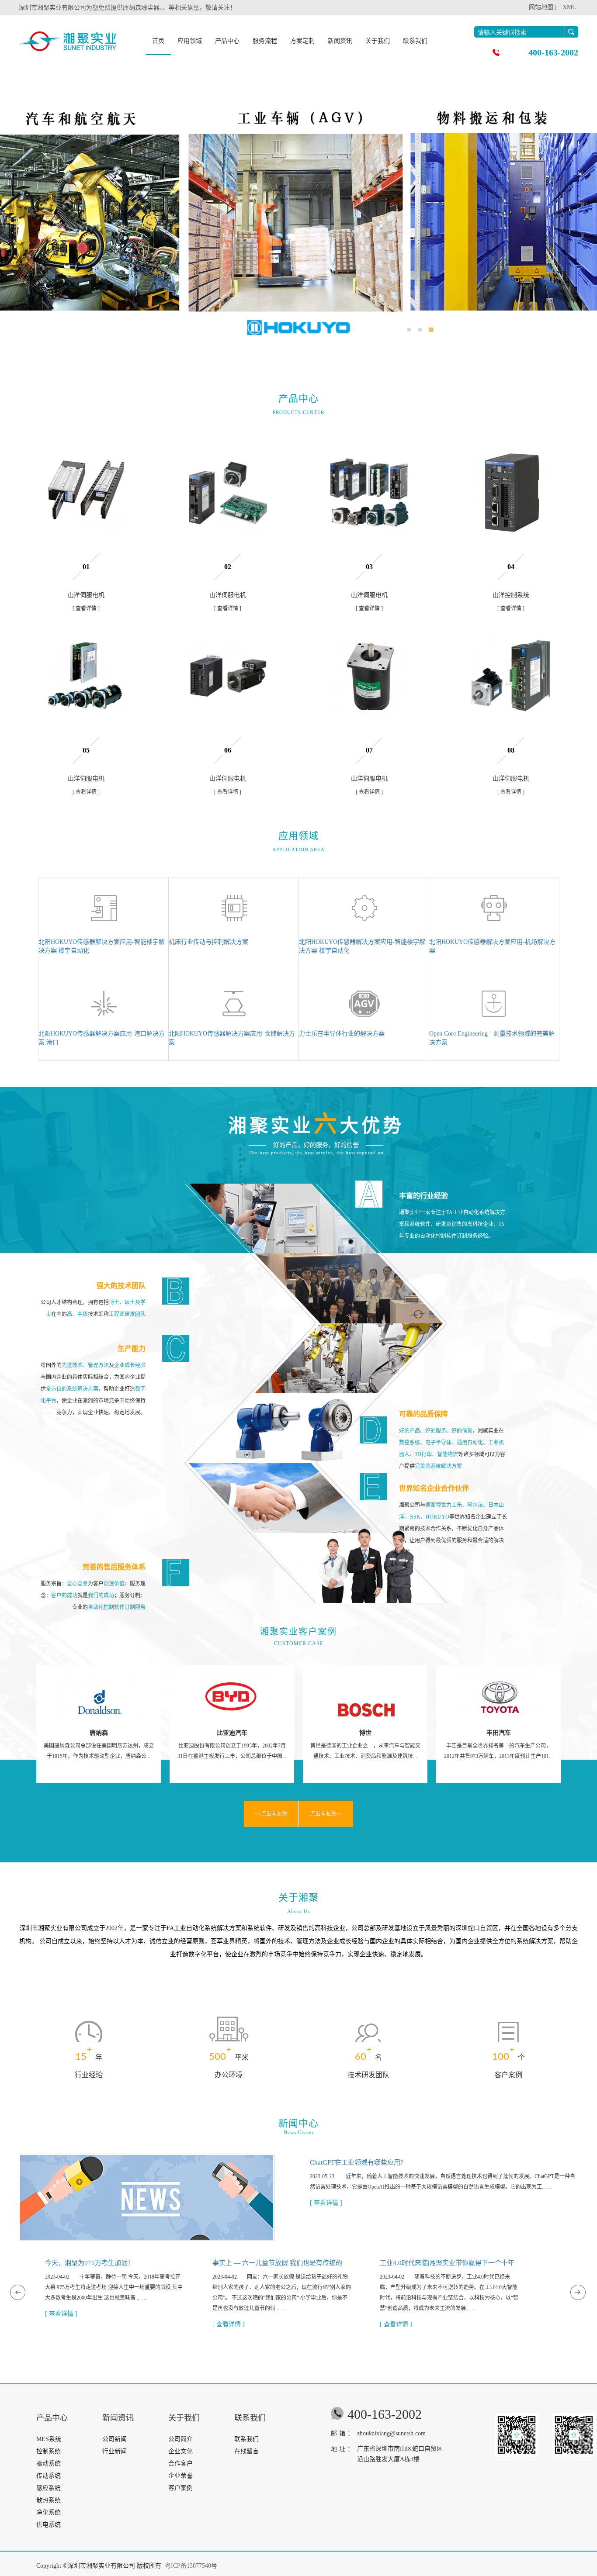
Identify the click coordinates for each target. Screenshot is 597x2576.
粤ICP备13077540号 (191, 2566)
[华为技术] (498, 1691)
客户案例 (180, 2488)
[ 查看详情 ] (86, 608)
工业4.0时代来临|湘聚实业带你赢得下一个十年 (447, 2263)
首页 (158, 41)
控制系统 (49, 2451)
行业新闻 (115, 2451)
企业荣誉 (180, 2476)
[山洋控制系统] (511, 493)
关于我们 (378, 41)
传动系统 (49, 2476)
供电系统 (49, 2525)
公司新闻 (115, 2439)
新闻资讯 (340, 41)
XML (569, 7)
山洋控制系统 (511, 595)
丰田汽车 (365, 1733)
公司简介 (180, 2439)
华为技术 (499, 1733)
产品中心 (227, 41)
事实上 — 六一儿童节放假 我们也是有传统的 (277, 2263)
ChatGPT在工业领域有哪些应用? (357, 2162)
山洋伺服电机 (86, 595)
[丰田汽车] (365, 1691)
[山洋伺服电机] (87, 493)
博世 (232, 1733)
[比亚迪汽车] (99, 1691)
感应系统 (49, 2488)
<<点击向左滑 (271, 1814)
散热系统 (49, 2500)
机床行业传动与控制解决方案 (208, 942)
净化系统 (49, 2512)
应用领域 (190, 41)
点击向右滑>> (326, 1814)
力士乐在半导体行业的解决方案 (342, 1034)
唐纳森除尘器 (141, 8)
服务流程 (265, 41)
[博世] (232, 1691)
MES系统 (49, 2439)
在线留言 (246, 2451)
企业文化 (180, 2451)
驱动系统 (49, 2464)
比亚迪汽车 (99, 1733)
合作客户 (180, 2464)
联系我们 (415, 41)
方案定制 (302, 41)
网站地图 (541, 7)
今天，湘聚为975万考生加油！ (90, 2263)
